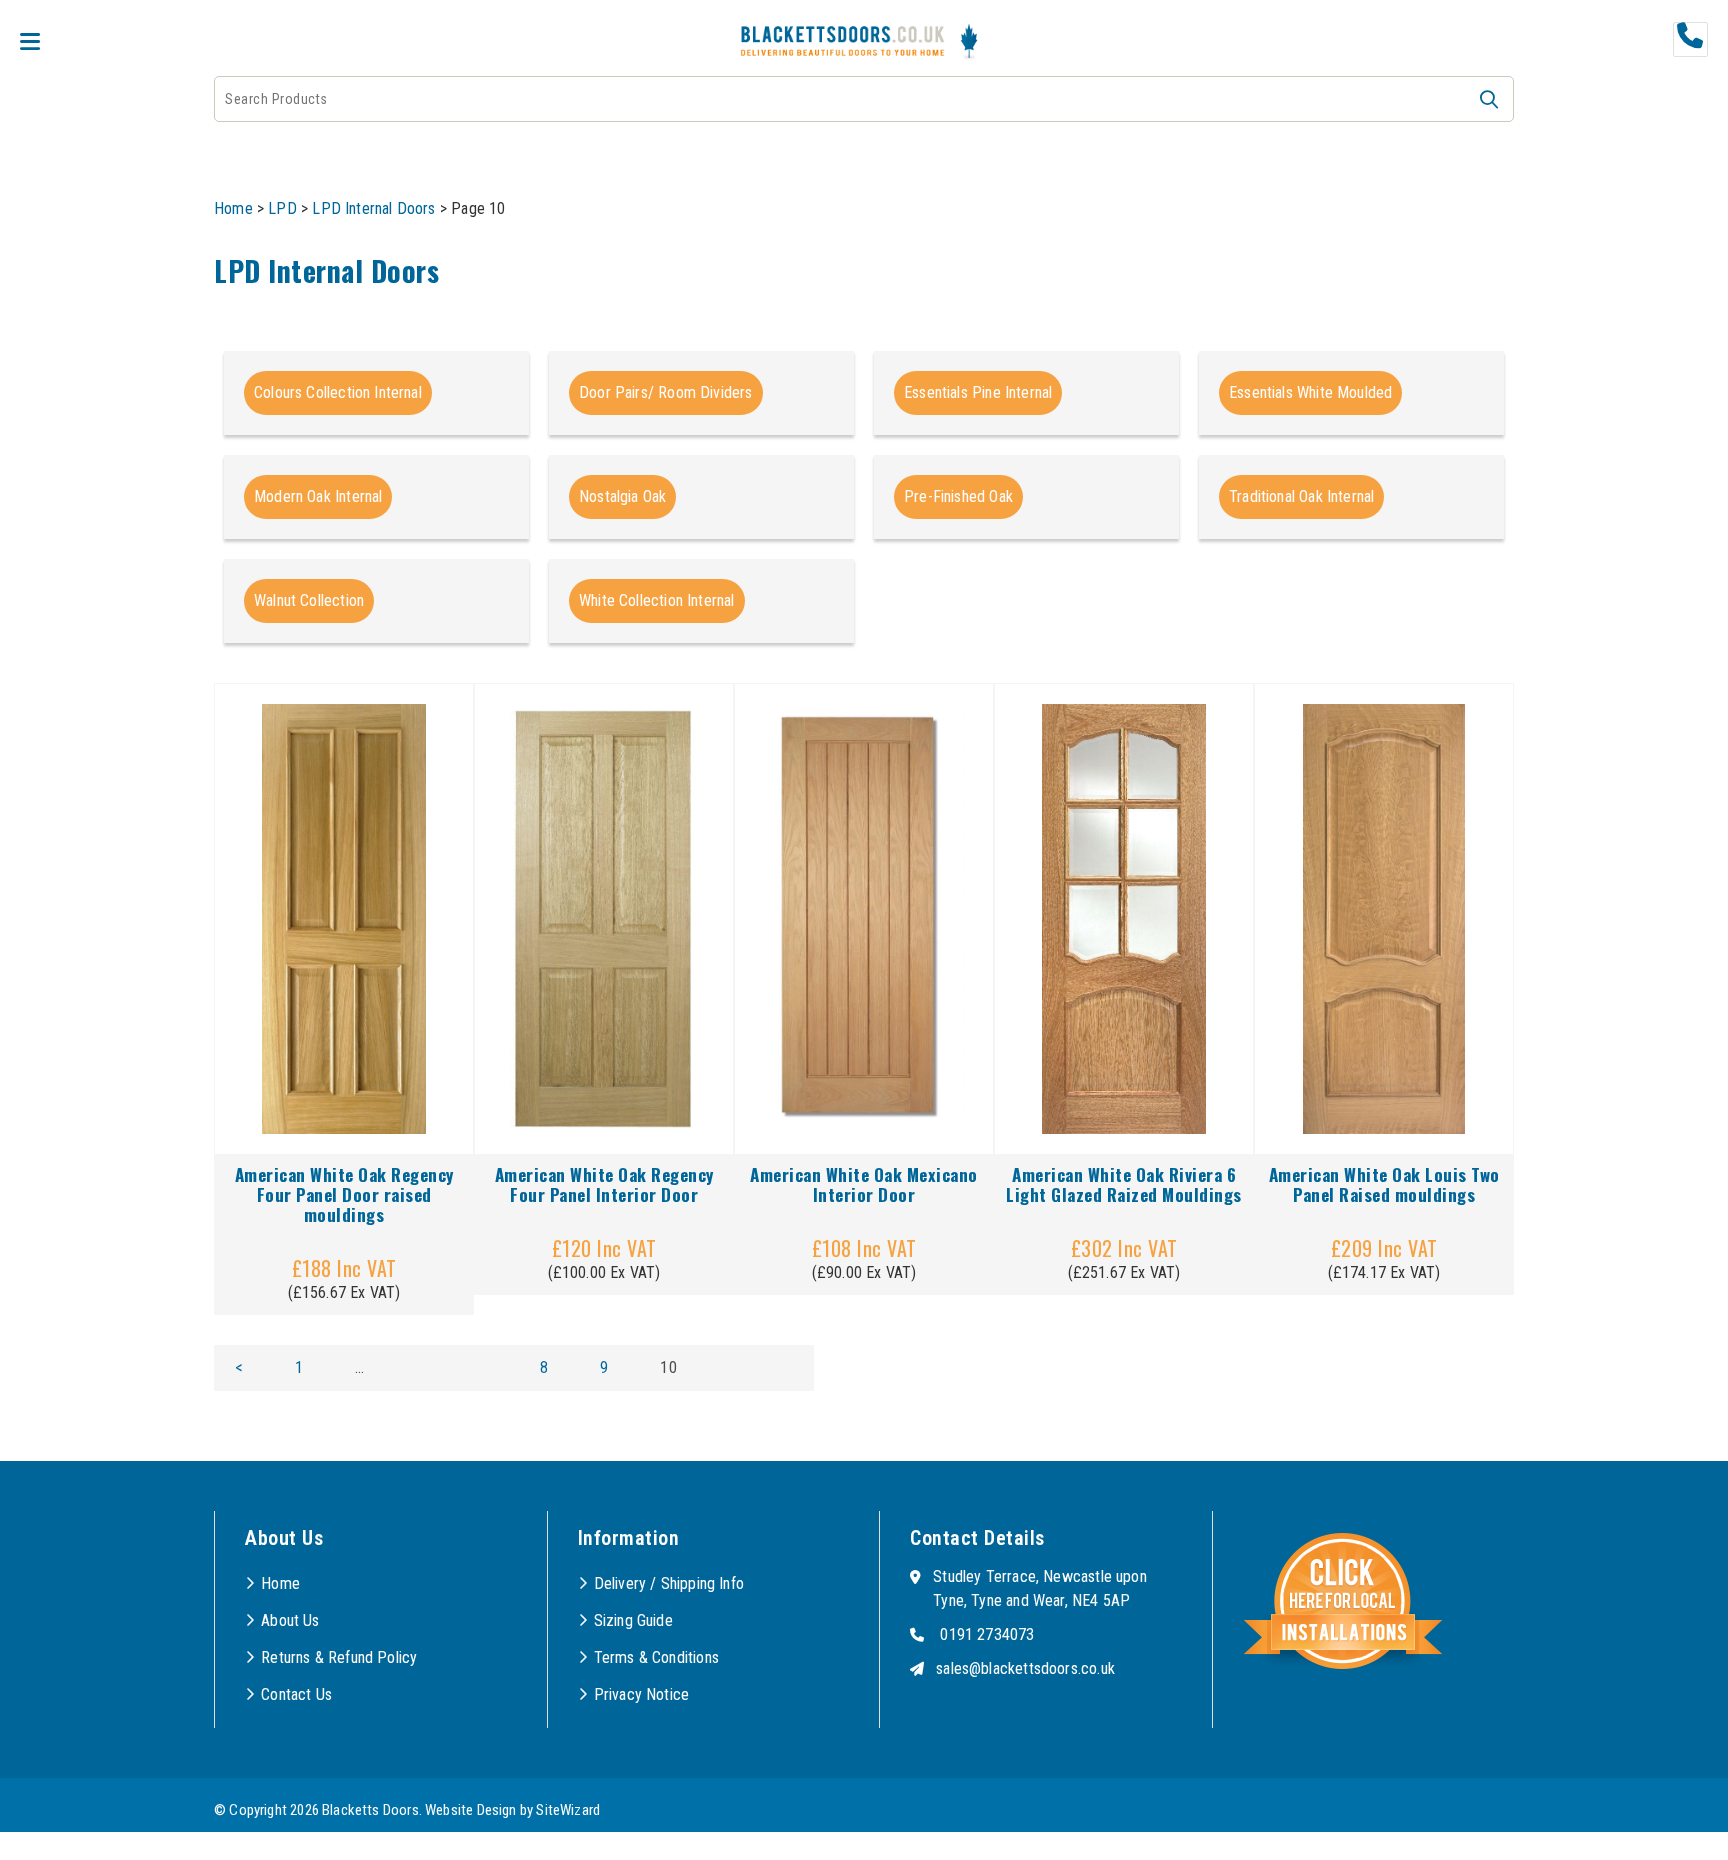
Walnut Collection (309, 600)
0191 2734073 (987, 1634)
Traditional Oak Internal (1301, 496)
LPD (282, 208)
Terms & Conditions (656, 1657)
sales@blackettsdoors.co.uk (1025, 1668)
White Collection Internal (657, 600)
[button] (1489, 99)
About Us (290, 1620)
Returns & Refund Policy (339, 1657)
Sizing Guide (633, 1620)
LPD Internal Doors (373, 208)
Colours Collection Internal (338, 392)
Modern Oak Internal (318, 496)
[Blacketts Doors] (842, 43)
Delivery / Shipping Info (669, 1583)
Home (233, 208)
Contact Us (296, 1694)
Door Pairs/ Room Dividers (666, 392)
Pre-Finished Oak (958, 496)
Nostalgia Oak (622, 496)
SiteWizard (568, 1810)
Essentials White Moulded (1310, 392)
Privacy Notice (642, 1694)
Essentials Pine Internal (978, 392)
